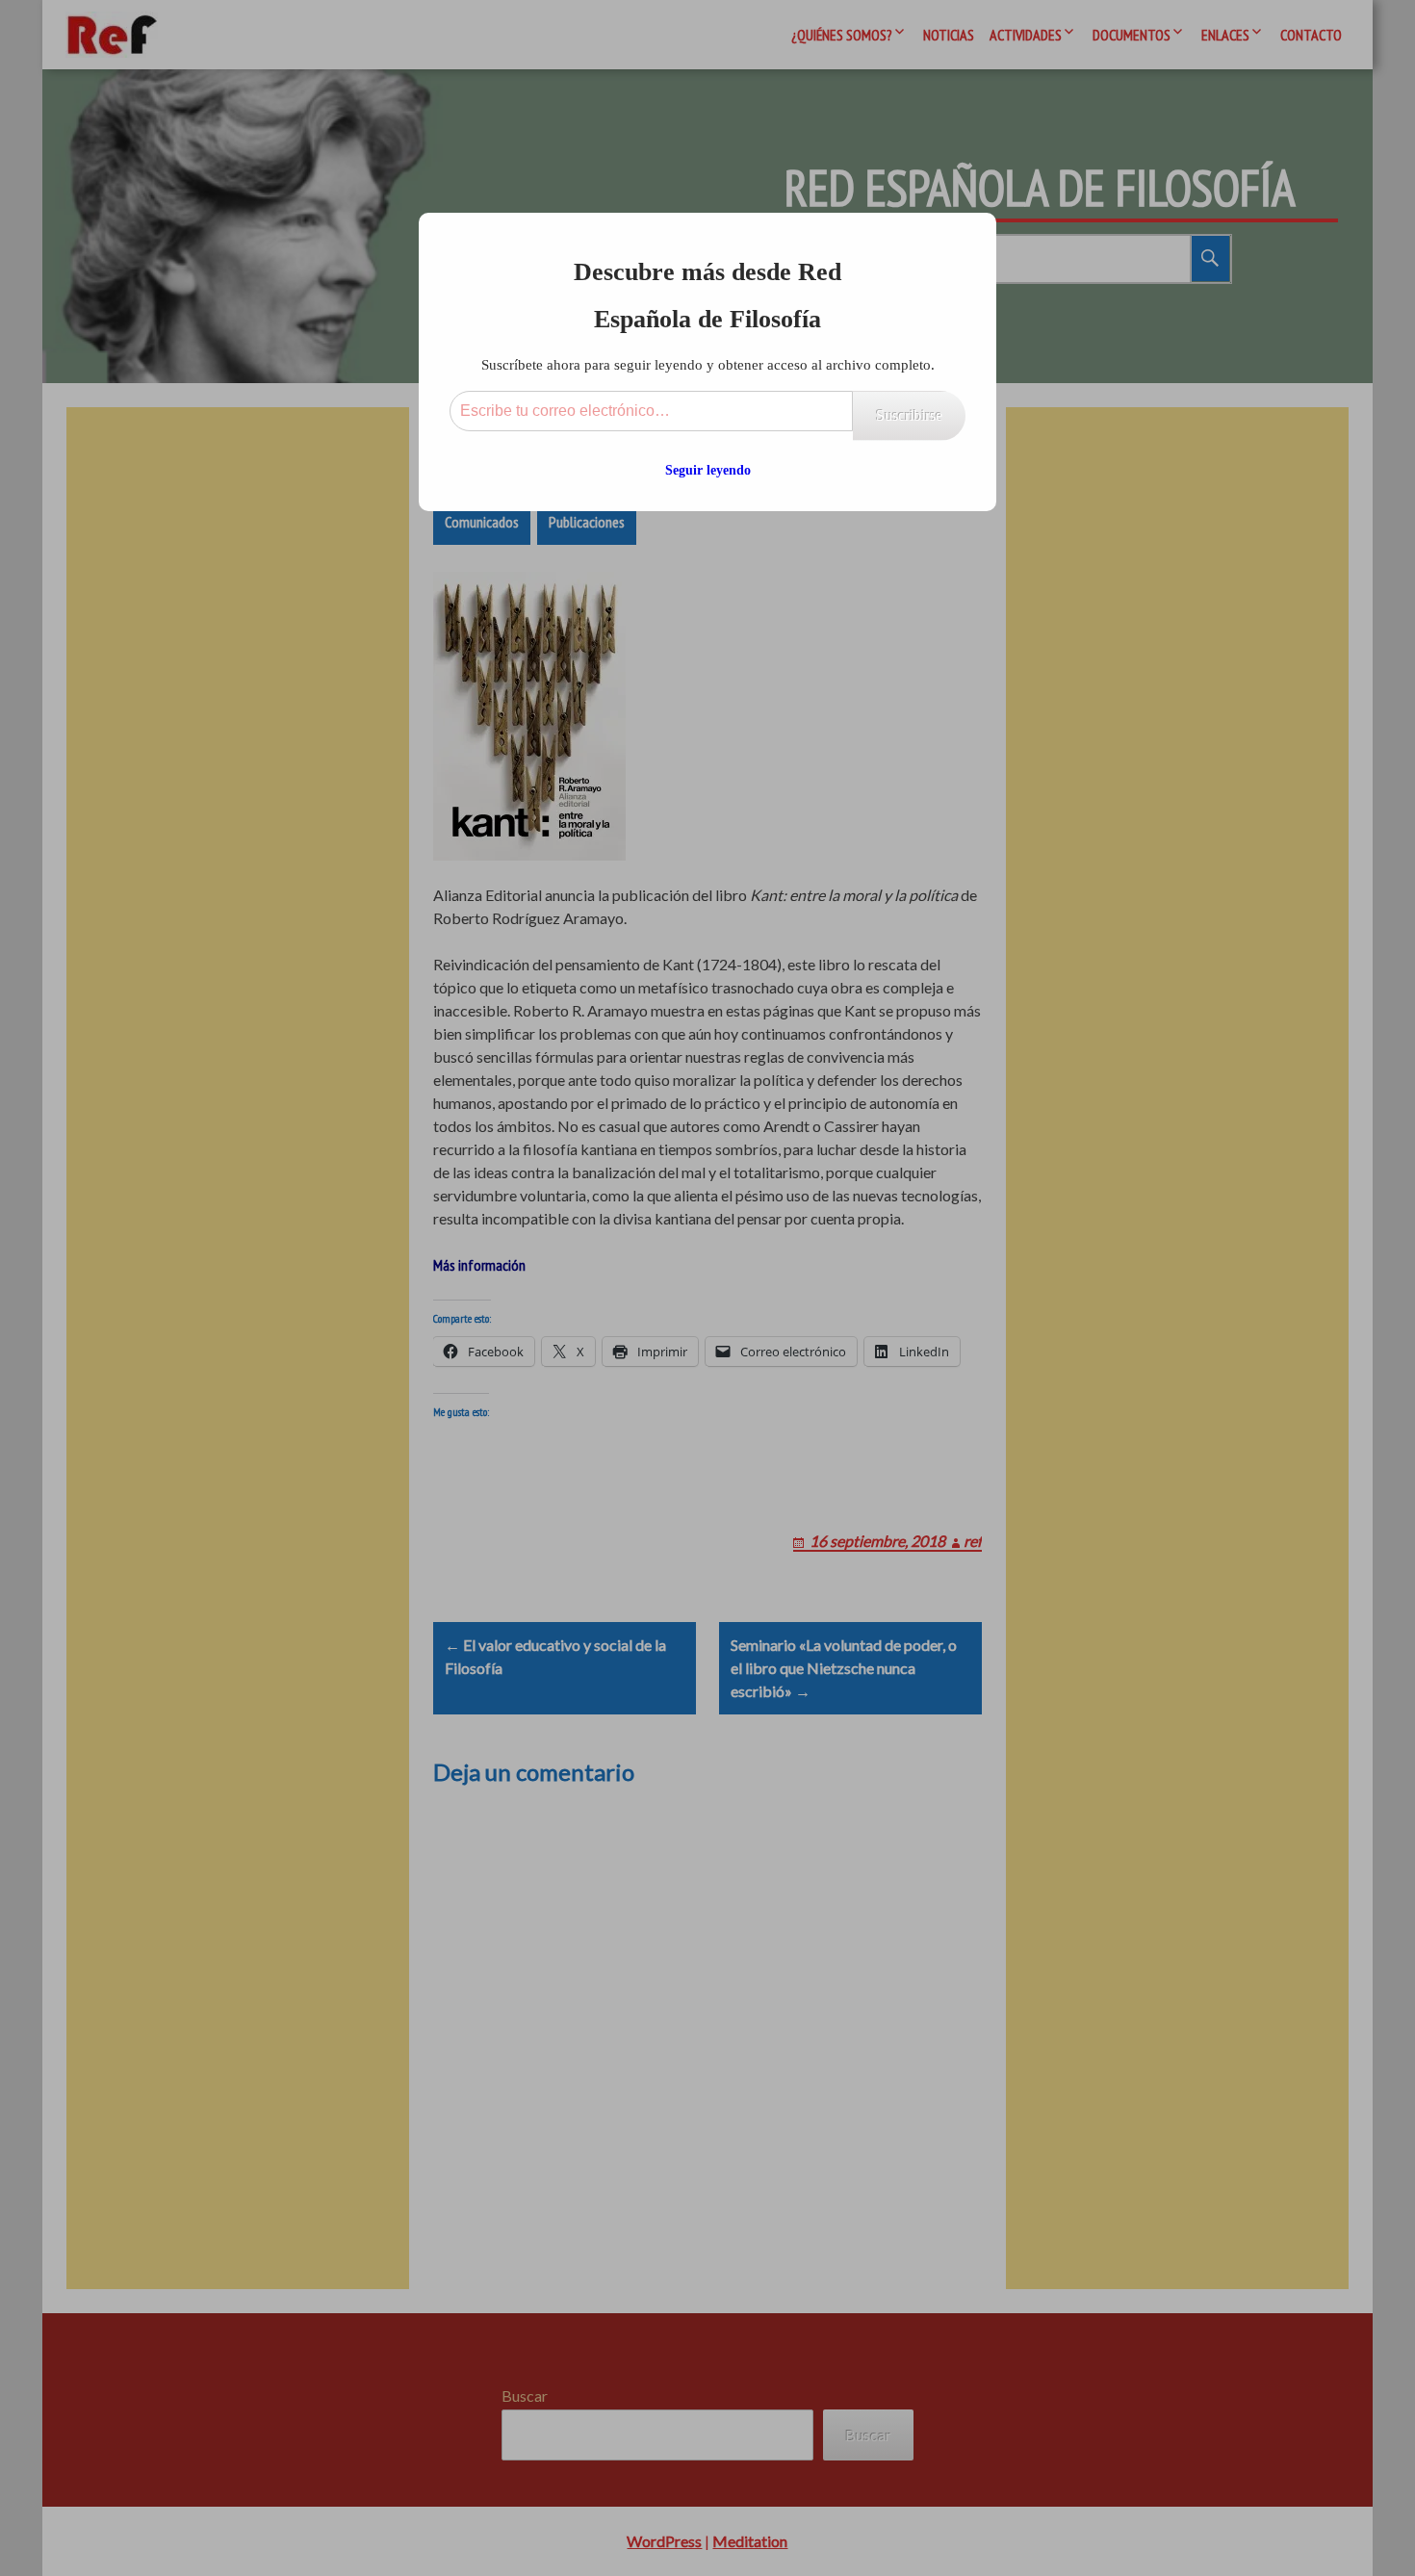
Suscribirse (909, 415)
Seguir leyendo (708, 470)
